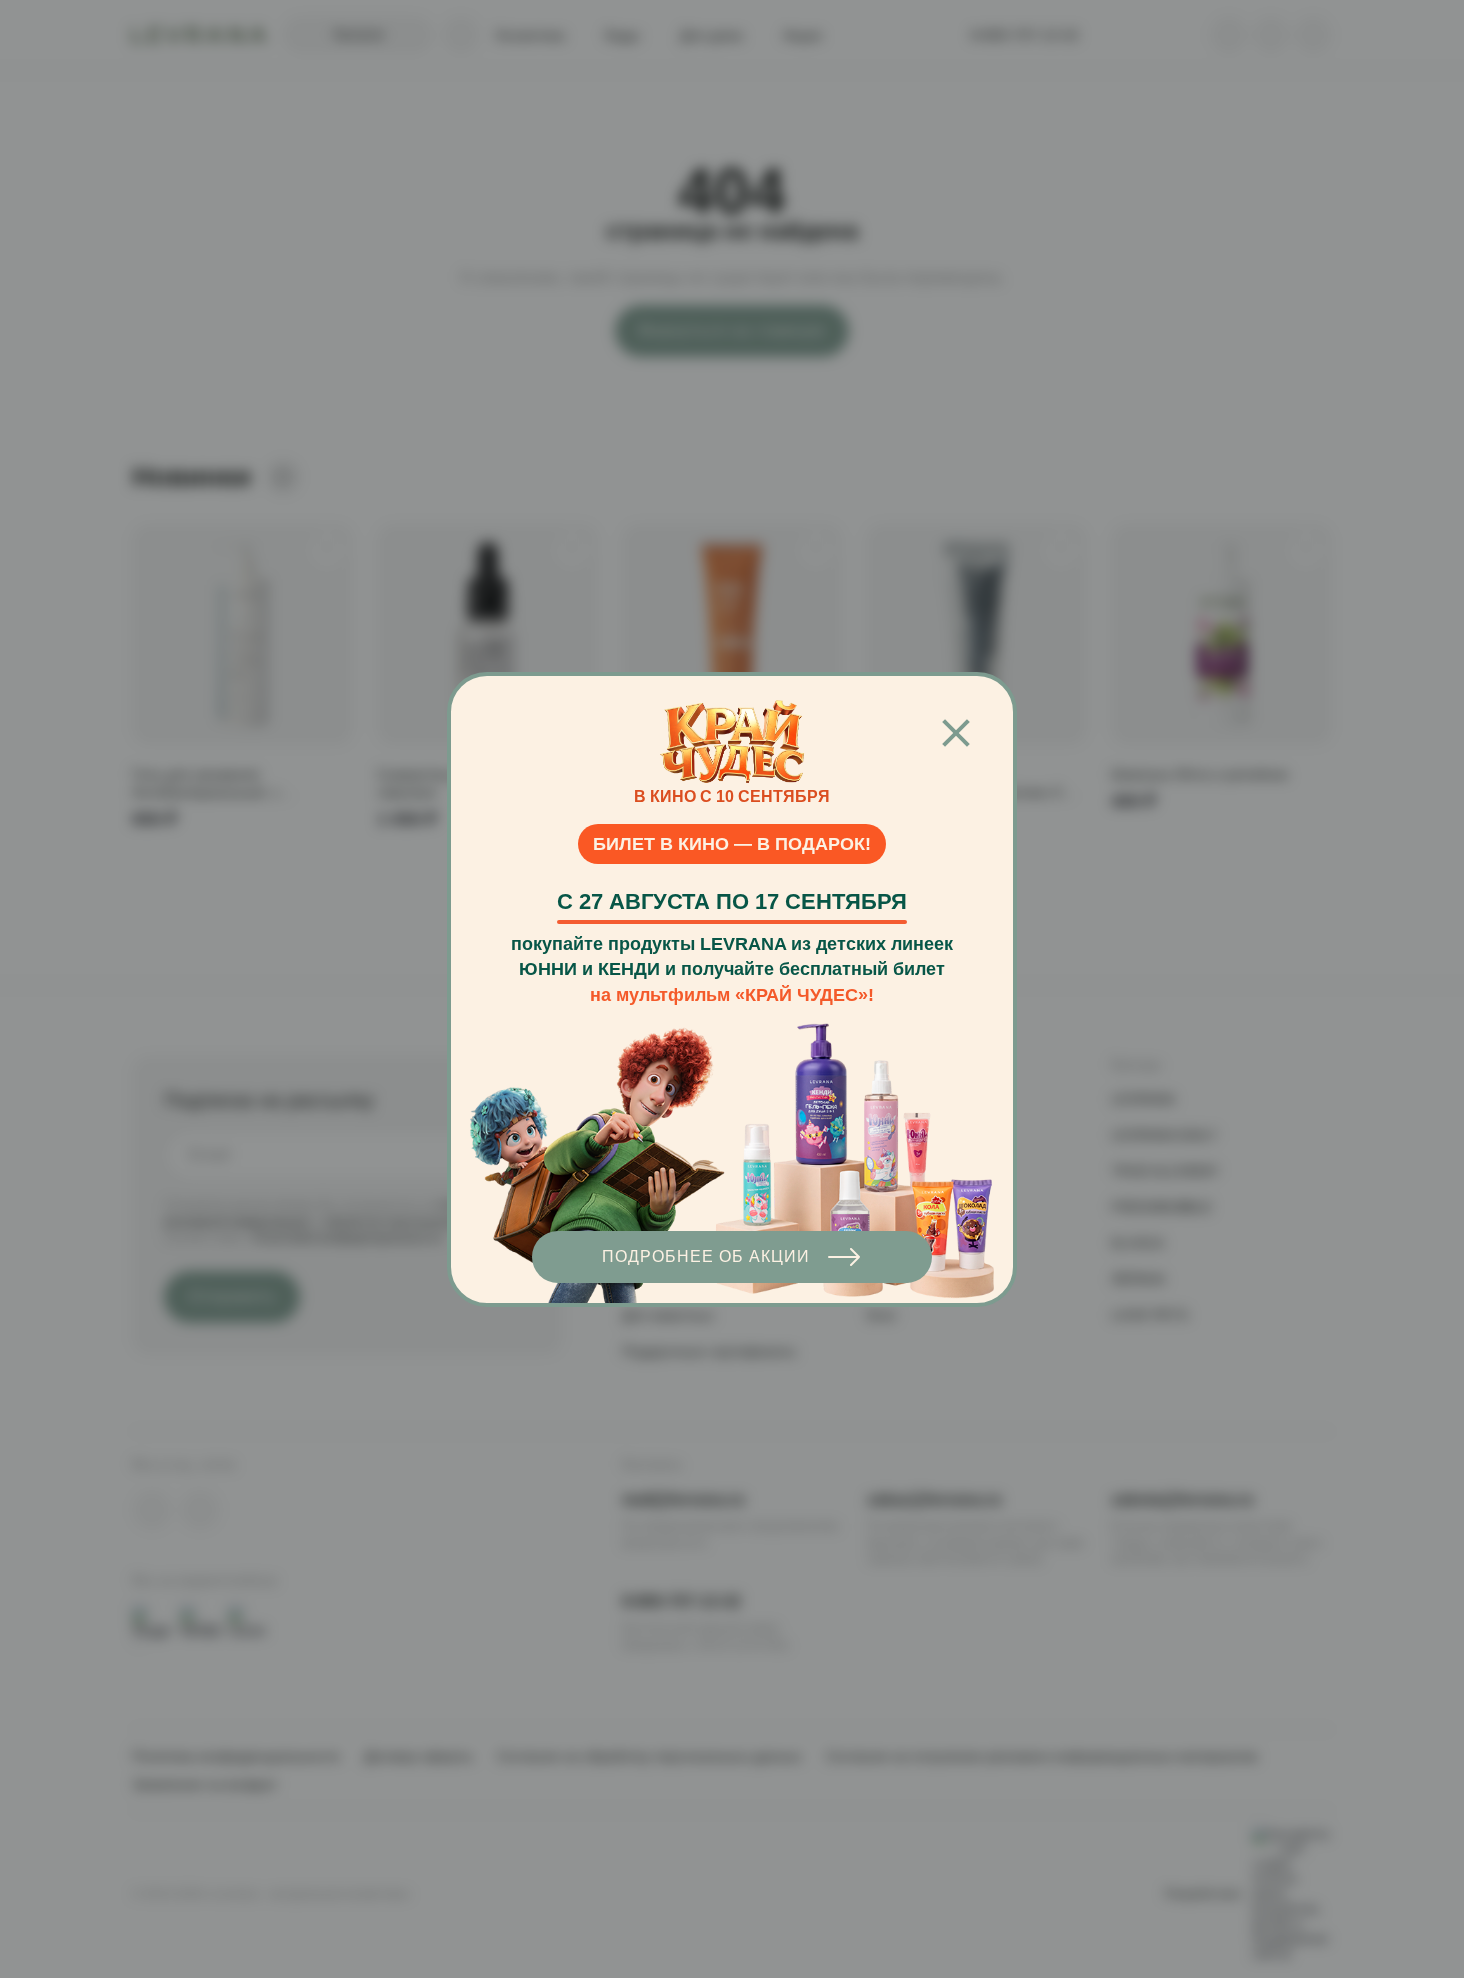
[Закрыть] (955, 733)
